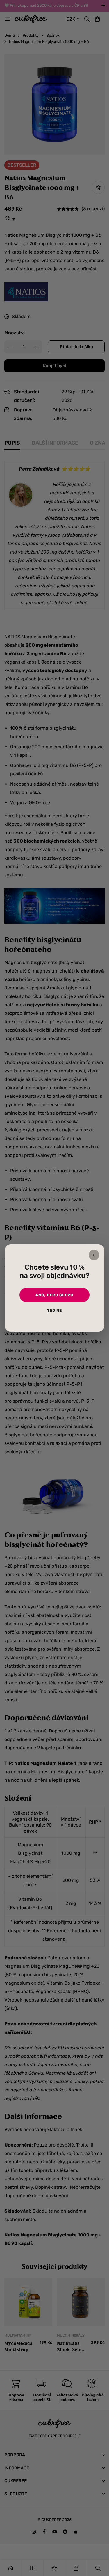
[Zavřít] (94, 1255)
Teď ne (54, 1310)
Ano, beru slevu (54, 1295)
